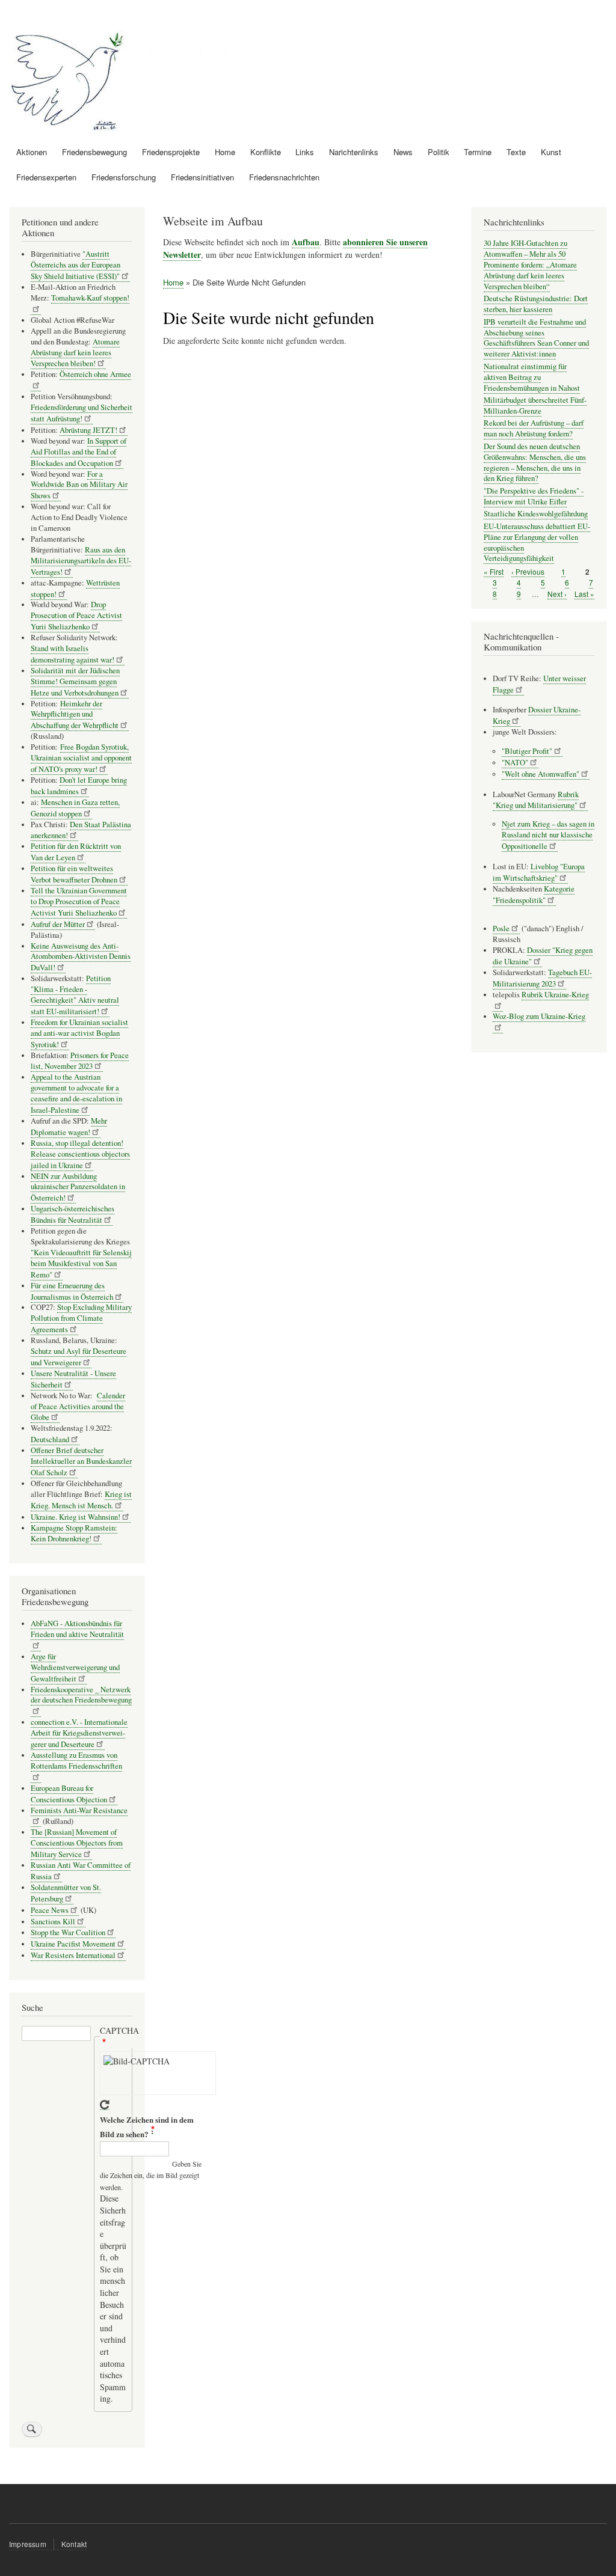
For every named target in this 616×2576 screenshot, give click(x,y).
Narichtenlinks (354, 152)
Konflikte (266, 152)
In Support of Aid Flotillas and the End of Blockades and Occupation (79, 452)
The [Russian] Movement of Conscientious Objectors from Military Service (77, 1843)
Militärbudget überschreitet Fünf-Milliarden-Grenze (535, 405)
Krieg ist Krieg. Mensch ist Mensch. (81, 1500)
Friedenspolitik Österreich (227, 48)
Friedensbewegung (94, 152)
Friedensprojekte (171, 152)
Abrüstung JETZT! (88, 430)
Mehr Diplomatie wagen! (69, 1127)
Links (305, 152)
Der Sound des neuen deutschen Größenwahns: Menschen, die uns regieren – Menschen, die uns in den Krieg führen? (535, 463)
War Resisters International (73, 1955)
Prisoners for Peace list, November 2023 (80, 1061)
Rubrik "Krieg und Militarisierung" (536, 800)
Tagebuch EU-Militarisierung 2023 (542, 978)
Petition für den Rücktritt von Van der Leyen (76, 852)
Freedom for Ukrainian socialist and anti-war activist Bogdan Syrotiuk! (79, 1033)
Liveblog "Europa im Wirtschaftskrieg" (539, 872)
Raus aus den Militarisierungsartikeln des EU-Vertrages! (81, 561)
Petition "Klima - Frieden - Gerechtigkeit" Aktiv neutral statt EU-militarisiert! (75, 995)
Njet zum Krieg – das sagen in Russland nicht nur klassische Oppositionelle (548, 835)
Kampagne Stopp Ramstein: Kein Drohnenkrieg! (74, 1534)
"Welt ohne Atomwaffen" (541, 774)
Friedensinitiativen (202, 177)
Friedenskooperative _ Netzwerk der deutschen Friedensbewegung (81, 1695)
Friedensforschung (124, 177)
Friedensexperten (46, 177)
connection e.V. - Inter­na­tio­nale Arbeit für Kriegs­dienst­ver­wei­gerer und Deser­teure (79, 1733)
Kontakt (74, 2544)
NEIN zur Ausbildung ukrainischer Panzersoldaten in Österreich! (78, 1187)
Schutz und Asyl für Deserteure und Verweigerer (79, 1357)
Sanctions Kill (53, 1922)
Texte (516, 152)
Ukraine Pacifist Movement (73, 1944)
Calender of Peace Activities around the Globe (78, 1407)
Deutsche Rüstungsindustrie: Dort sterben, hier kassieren (536, 304)
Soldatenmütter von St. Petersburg (66, 1893)
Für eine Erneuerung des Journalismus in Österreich (72, 1291)
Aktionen (32, 152)
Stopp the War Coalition (68, 1932)
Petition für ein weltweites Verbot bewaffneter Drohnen (74, 874)
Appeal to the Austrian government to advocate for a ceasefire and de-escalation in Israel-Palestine (76, 1094)
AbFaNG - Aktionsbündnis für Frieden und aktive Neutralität (77, 1629)
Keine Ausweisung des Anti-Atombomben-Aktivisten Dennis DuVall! (81, 957)
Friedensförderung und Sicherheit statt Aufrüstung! (82, 413)
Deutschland (50, 1439)
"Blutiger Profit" (527, 751)
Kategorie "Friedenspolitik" (534, 895)
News (403, 152)
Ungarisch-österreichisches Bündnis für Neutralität (72, 1214)
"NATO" (515, 763)
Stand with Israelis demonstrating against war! (72, 654)
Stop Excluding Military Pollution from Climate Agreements (81, 1318)
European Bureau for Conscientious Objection (69, 1794)
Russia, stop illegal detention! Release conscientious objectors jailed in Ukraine (80, 1154)
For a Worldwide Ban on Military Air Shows (79, 485)
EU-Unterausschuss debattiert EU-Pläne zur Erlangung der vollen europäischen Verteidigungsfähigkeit (537, 543)
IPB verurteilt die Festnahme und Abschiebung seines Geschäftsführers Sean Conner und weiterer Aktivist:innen (536, 338)
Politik (439, 152)
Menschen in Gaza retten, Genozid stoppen (75, 808)
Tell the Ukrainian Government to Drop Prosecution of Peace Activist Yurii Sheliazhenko (79, 902)
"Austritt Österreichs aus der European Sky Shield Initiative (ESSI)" (75, 265)
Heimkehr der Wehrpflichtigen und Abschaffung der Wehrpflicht (75, 715)
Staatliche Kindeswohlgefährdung (536, 514)
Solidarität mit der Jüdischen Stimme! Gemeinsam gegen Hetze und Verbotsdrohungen (75, 682)
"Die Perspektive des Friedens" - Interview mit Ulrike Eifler (534, 496)
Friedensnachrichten (284, 177)
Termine (478, 152)
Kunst (551, 152)
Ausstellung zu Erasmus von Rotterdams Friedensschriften (76, 1761)
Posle (501, 929)
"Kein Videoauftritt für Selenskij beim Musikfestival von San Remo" (81, 1264)
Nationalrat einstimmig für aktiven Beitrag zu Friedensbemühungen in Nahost (532, 377)
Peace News (50, 1910)
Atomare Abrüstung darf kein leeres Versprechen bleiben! (75, 353)
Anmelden (587, 12)
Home (225, 152)
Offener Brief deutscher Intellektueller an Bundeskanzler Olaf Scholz (81, 1461)
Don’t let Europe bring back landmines (79, 786)
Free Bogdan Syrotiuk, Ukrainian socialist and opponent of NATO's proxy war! (81, 758)
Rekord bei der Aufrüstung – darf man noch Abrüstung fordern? (534, 428)
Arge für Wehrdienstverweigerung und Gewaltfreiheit (75, 1668)
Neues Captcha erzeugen (105, 2105)
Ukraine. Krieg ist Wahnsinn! (75, 1517)
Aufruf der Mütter (58, 924)
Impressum (28, 2544)
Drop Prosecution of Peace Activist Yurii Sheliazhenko (76, 616)
